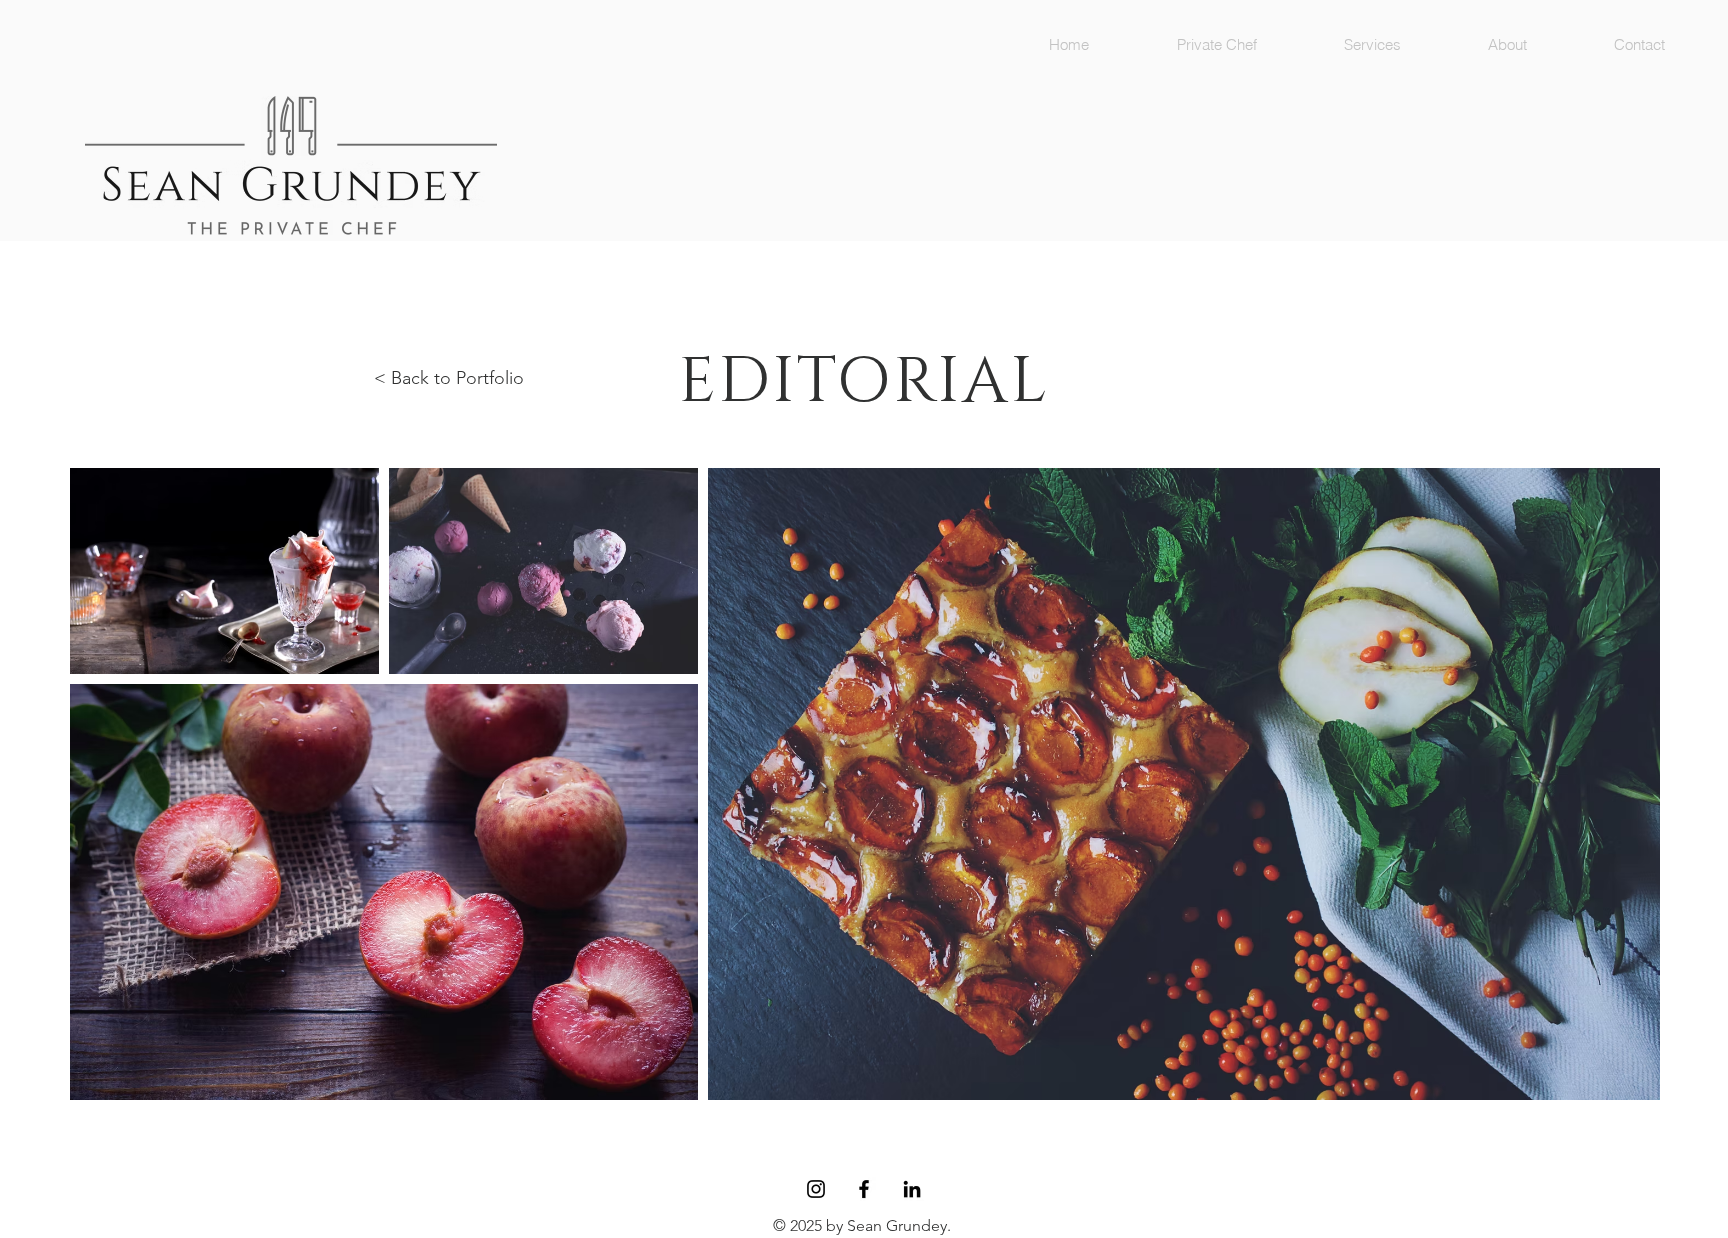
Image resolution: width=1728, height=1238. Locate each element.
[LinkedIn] (912, 1189)
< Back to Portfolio (449, 378)
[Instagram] (816, 1189)
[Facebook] (864, 1189)
